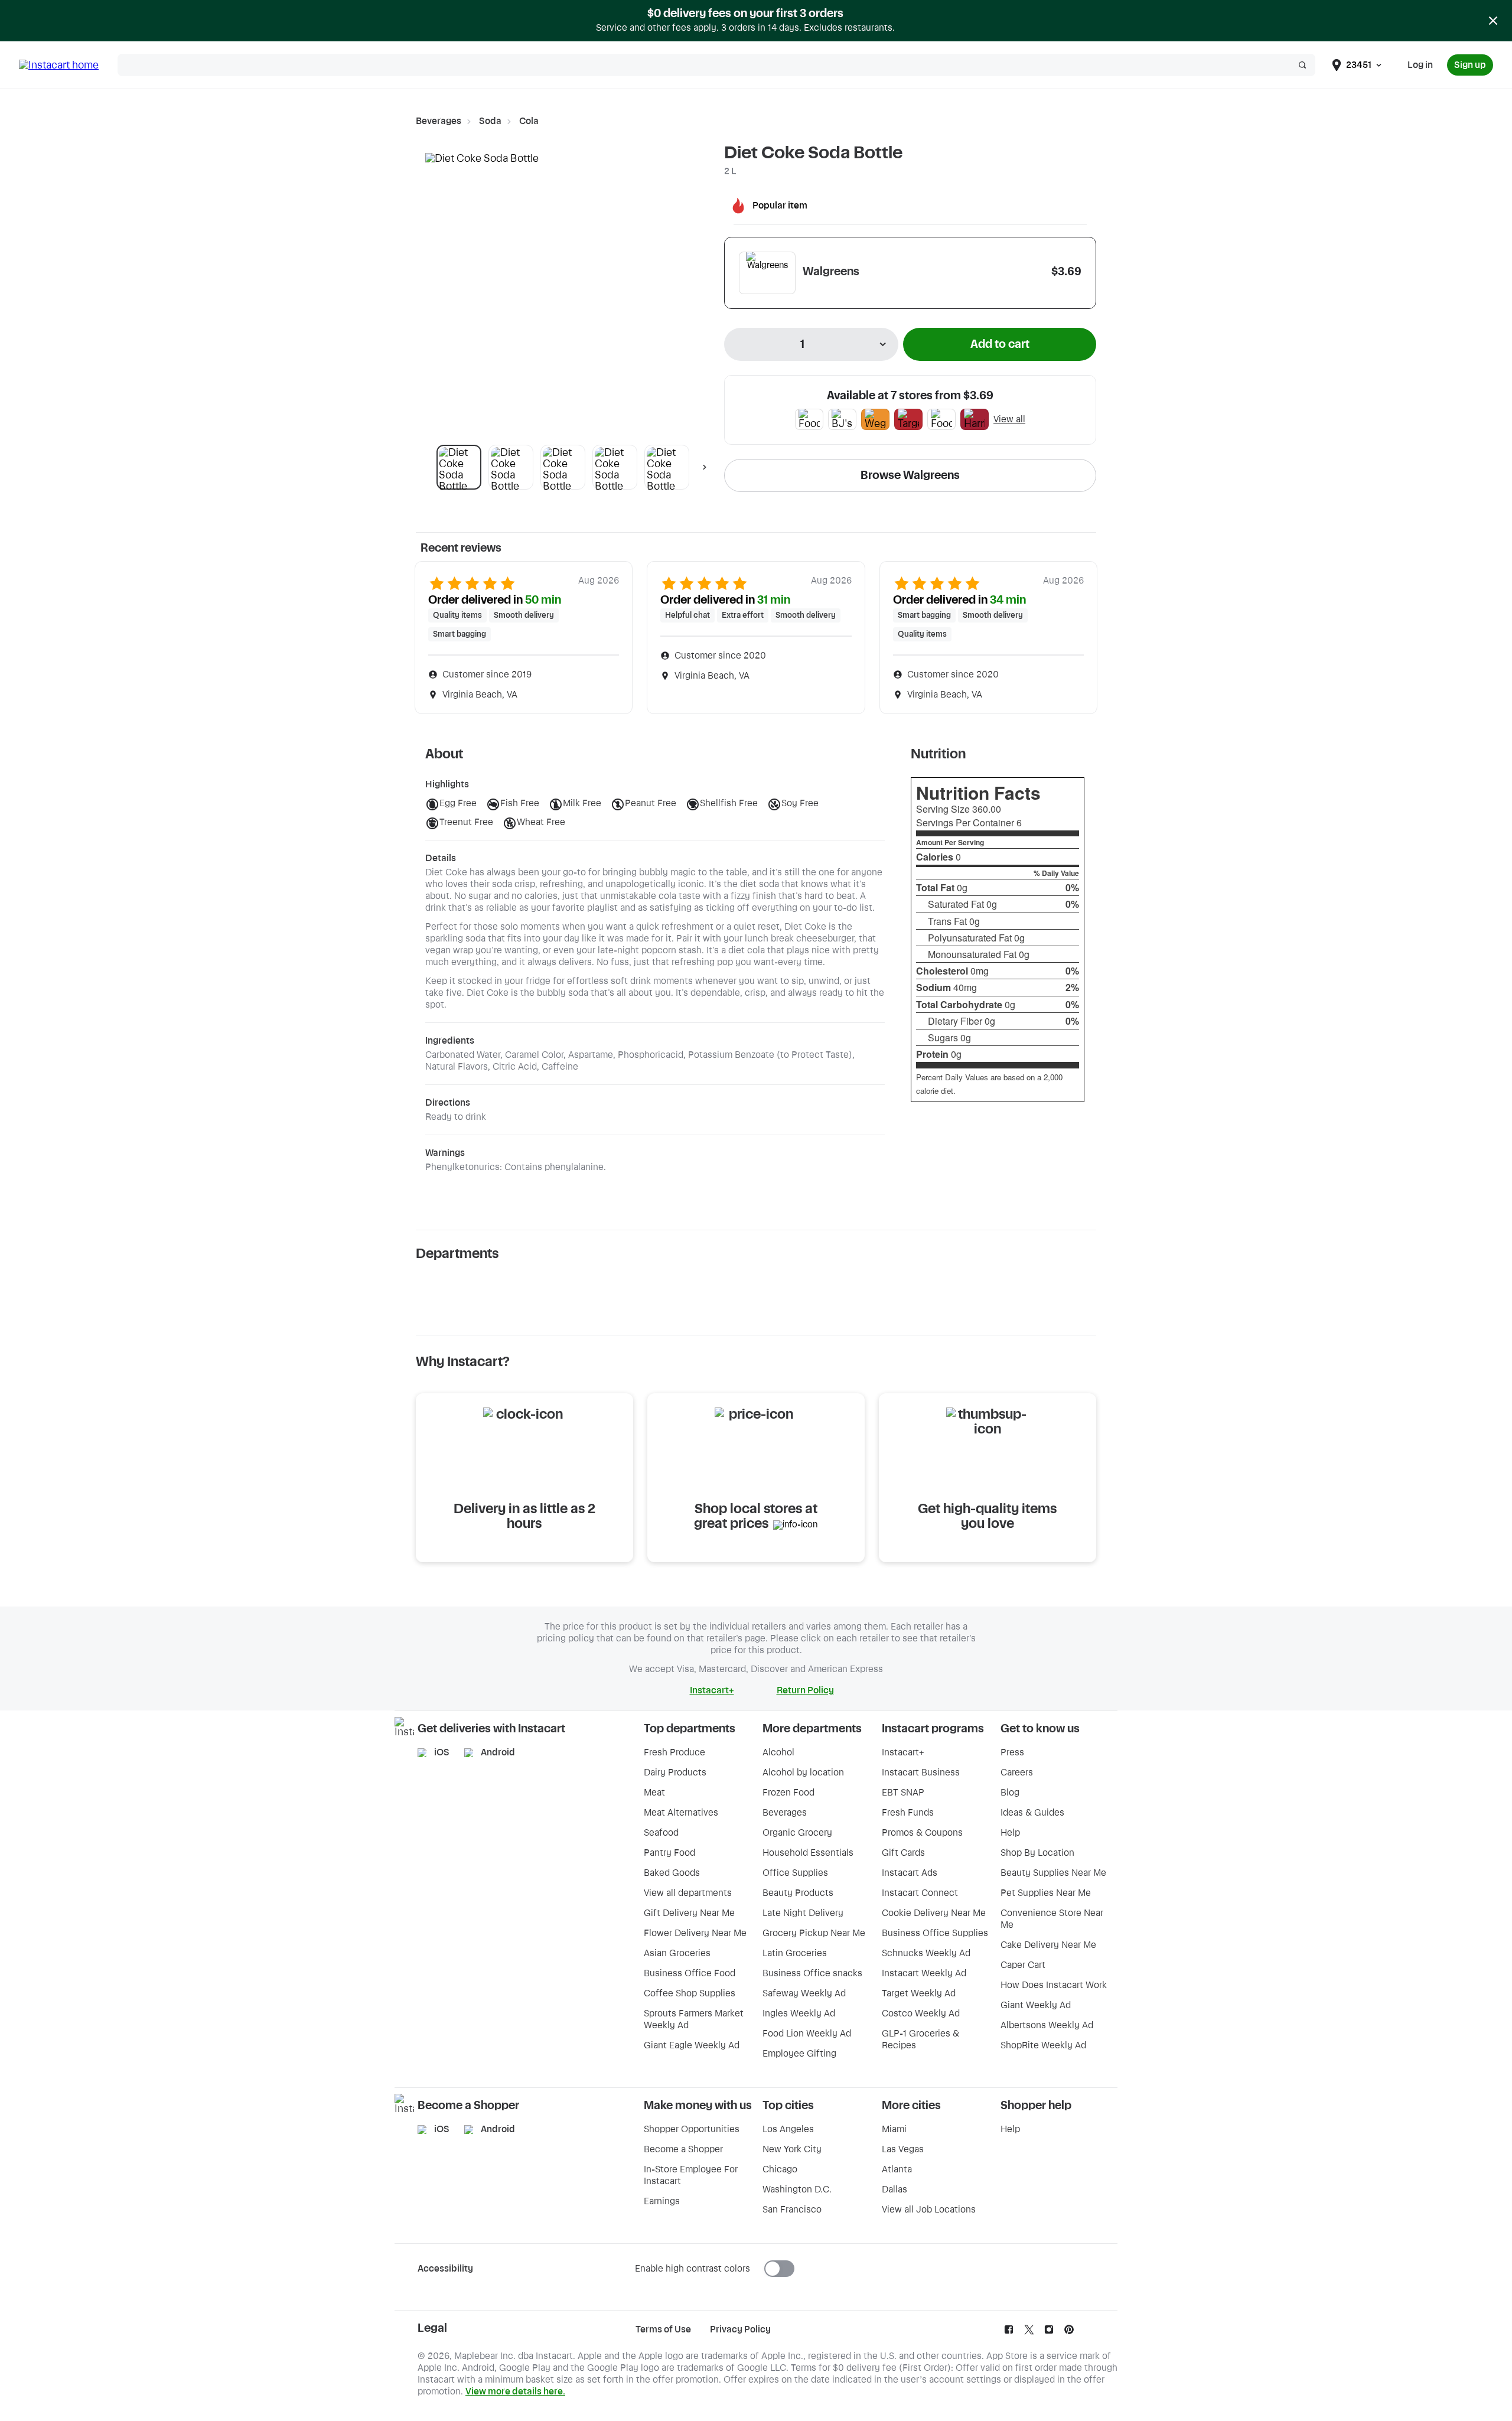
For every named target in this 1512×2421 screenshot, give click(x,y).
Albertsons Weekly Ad (1047, 2025)
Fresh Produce (674, 1752)
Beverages (439, 121)
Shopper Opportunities (692, 2129)
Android (498, 1752)
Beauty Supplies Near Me (1053, 1873)
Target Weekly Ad (919, 1993)
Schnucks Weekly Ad (926, 1953)
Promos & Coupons (922, 1833)
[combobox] (811, 344)
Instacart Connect (920, 1893)
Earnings (662, 2201)
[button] (459, 467)
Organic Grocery (797, 1833)
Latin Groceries (795, 1953)
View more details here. (515, 2391)
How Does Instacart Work (1054, 1985)
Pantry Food (669, 1853)
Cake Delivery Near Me (1048, 1945)
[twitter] (1029, 2332)
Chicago (780, 2169)
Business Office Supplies (935, 1933)
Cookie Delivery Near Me (934, 1913)
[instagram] (1049, 2332)
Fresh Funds (908, 1813)
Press (1012, 1752)
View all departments (688, 1893)
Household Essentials (808, 1853)
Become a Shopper (683, 2149)
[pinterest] (1069, 2332)
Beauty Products (798, 1893)
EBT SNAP (903, 1793)
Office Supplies (795, 1873)
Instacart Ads (910, 1873)
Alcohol (778, 1752)
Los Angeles (788, 2129)
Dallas (895, 2189)
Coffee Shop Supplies (690, 1993)
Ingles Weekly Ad (799, 2013)
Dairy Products (675, 1772)
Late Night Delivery (803, 1913)
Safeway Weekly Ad (804, 1993)
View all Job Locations (929, 2210)
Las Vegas (903, 2149)
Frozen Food (788, 1793)
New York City (792, 2149)
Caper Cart (1023, 1965)
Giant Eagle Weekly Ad (692, 2045)
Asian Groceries (677, 1953)
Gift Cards (903, 1853)
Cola (529, 121)
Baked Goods (672, 1873)
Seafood (661, 1833)
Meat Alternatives (681, 1813)
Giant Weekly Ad (1036, 2005)
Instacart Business (921, 1772)
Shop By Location (1037, 1853)
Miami (894, 2129)
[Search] (1302, 65)
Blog (1010, 1793)
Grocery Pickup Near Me (814, 1933)
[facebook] (1009, 2332)
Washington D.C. (797, 2189)
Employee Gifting (799, 2054)
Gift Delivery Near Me (689, 1913)
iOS (442, 1752)
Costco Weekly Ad (921, 2013)
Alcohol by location (803, 1772)
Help (1010, 1833)
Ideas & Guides (1032, 1813)
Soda (490, 121)
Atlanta (897, 2169)
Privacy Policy (740, 2329)
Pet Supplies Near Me (1046, 1893)
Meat (654, 1793)
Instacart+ (903, 1752)
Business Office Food (690, 1973)
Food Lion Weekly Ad (807, 2034)
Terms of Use (663, 2329)
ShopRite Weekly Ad (1043, 2045)
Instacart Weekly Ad (924, 1973)
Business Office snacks (812, 1973)
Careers (1017, 1772)
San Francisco (792, 2210)
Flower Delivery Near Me (695, 1933)
